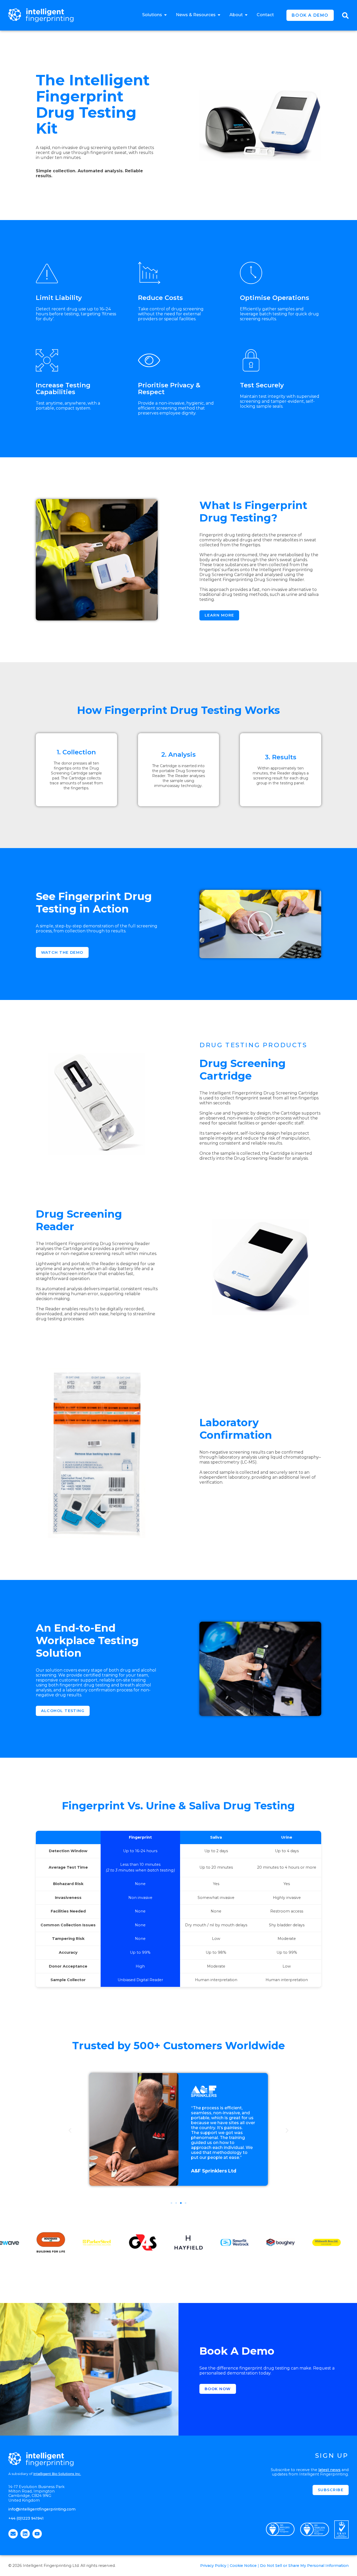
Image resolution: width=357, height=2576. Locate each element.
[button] (260, 924)
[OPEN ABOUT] (246, 15)
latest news (329, 2470)
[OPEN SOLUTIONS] (165, 15)
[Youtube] (37, 2534)
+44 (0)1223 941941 (26, 2518)
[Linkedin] (25, 2534)
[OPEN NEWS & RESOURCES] (219, 15)
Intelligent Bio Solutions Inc (57, 2474)
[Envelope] (13, 2534)
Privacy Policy (213, 2566)
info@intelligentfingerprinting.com (42, 2509)
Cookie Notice (243, 2566)
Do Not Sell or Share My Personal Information (304, 2566)
